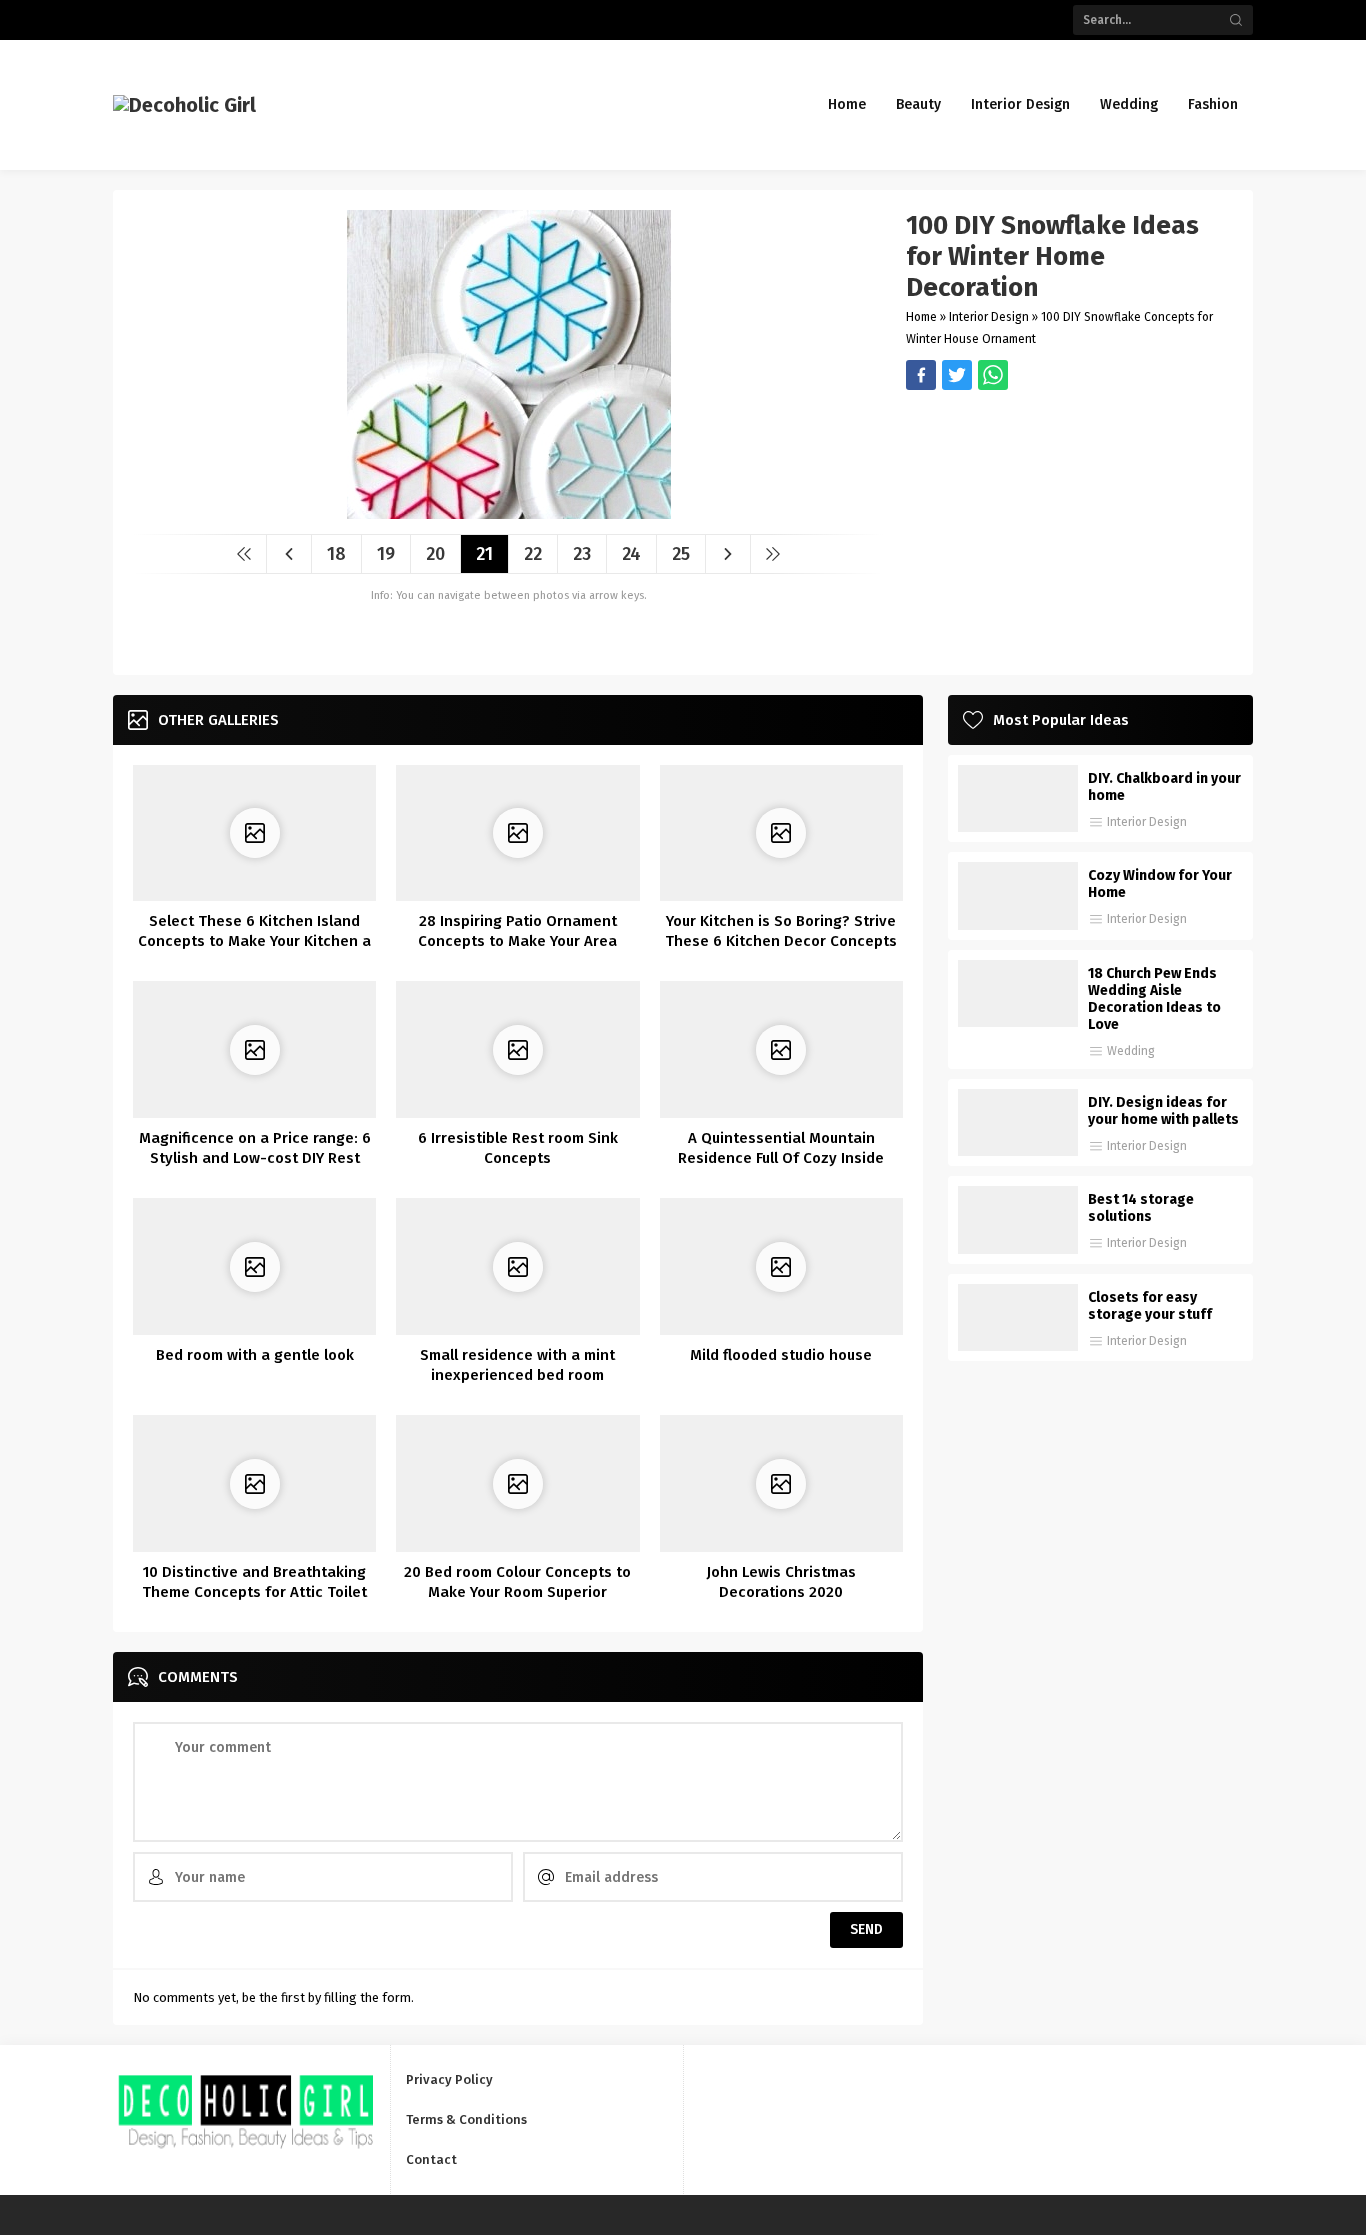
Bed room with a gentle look (255, 1355)
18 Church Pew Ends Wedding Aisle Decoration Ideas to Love (1154, 999)
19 (386, 554)
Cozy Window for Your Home (1160, 884)
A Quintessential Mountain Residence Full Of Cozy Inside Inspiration (781, 1158)
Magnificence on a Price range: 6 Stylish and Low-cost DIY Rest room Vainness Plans (255, 1158)
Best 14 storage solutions (1141, 1208)
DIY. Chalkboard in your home (1164, 787)
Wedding (1131, 1051)
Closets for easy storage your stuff (1150, 1306)
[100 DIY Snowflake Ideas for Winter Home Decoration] (509, 511)
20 (435, 554)
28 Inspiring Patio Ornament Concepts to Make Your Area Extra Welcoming (517, 941)
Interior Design (989, 317)
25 (681, 554)
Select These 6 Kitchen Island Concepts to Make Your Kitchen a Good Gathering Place (254, 941)
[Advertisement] (1069, 530)
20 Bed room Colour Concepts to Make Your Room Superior (517, 1582)
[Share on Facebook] (921, 375)
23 (582, 554)
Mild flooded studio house (781, 1355)
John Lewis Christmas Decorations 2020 (781, 1582)
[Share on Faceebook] (957, 375)
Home (921, 317)
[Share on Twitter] (993, 375)
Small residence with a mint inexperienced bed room (517, 1365)
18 (336, 554)
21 (484, 554)
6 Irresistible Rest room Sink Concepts (518, 1148)
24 (631, 554)
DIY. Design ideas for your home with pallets (1163, 1111)
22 (533, 554)
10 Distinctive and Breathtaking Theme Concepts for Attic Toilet (254, 1582)
